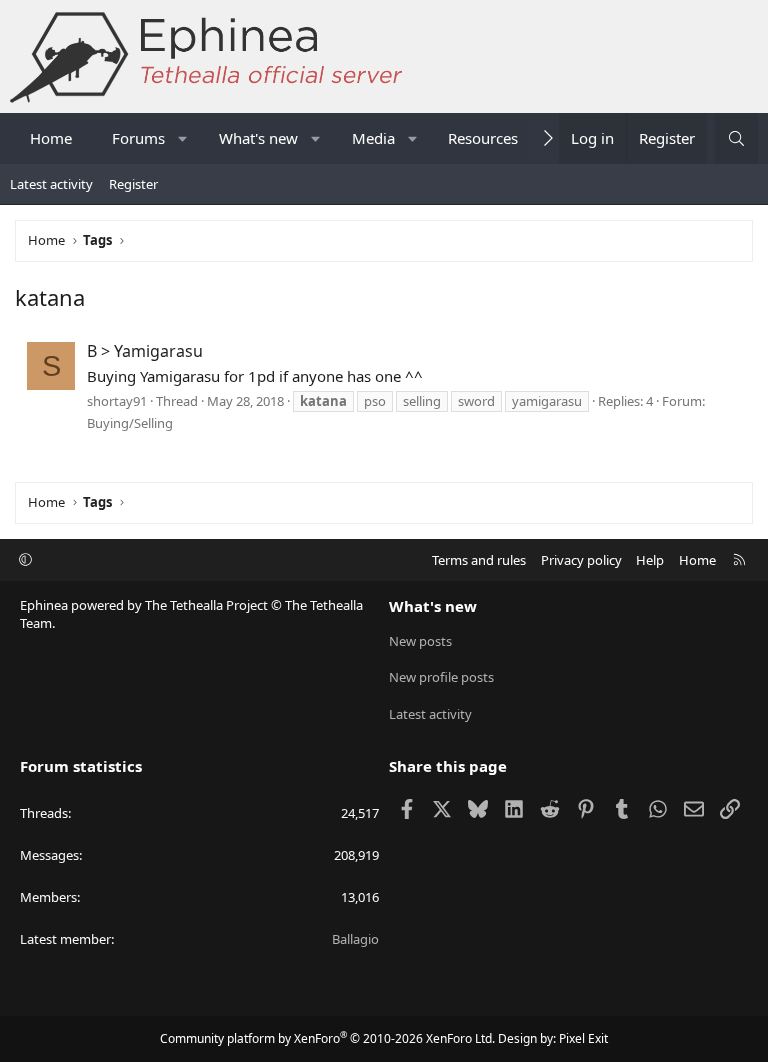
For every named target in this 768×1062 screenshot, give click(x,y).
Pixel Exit (583, 1038)
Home (51, 138)
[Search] (736, 138)
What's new (258, 138)
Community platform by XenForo (327, 1038)
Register (133, 184)
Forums (138, 138)
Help (650, 560)
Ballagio (355, 939)
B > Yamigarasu (145, 351)
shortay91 (117, 401)
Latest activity (51, 184)
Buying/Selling (130, 423)
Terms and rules (479, 560)
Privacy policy (581, 560)
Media (373, 138)
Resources (483, 138)
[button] (183, 138)
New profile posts (441, 677)
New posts (420, 641)
